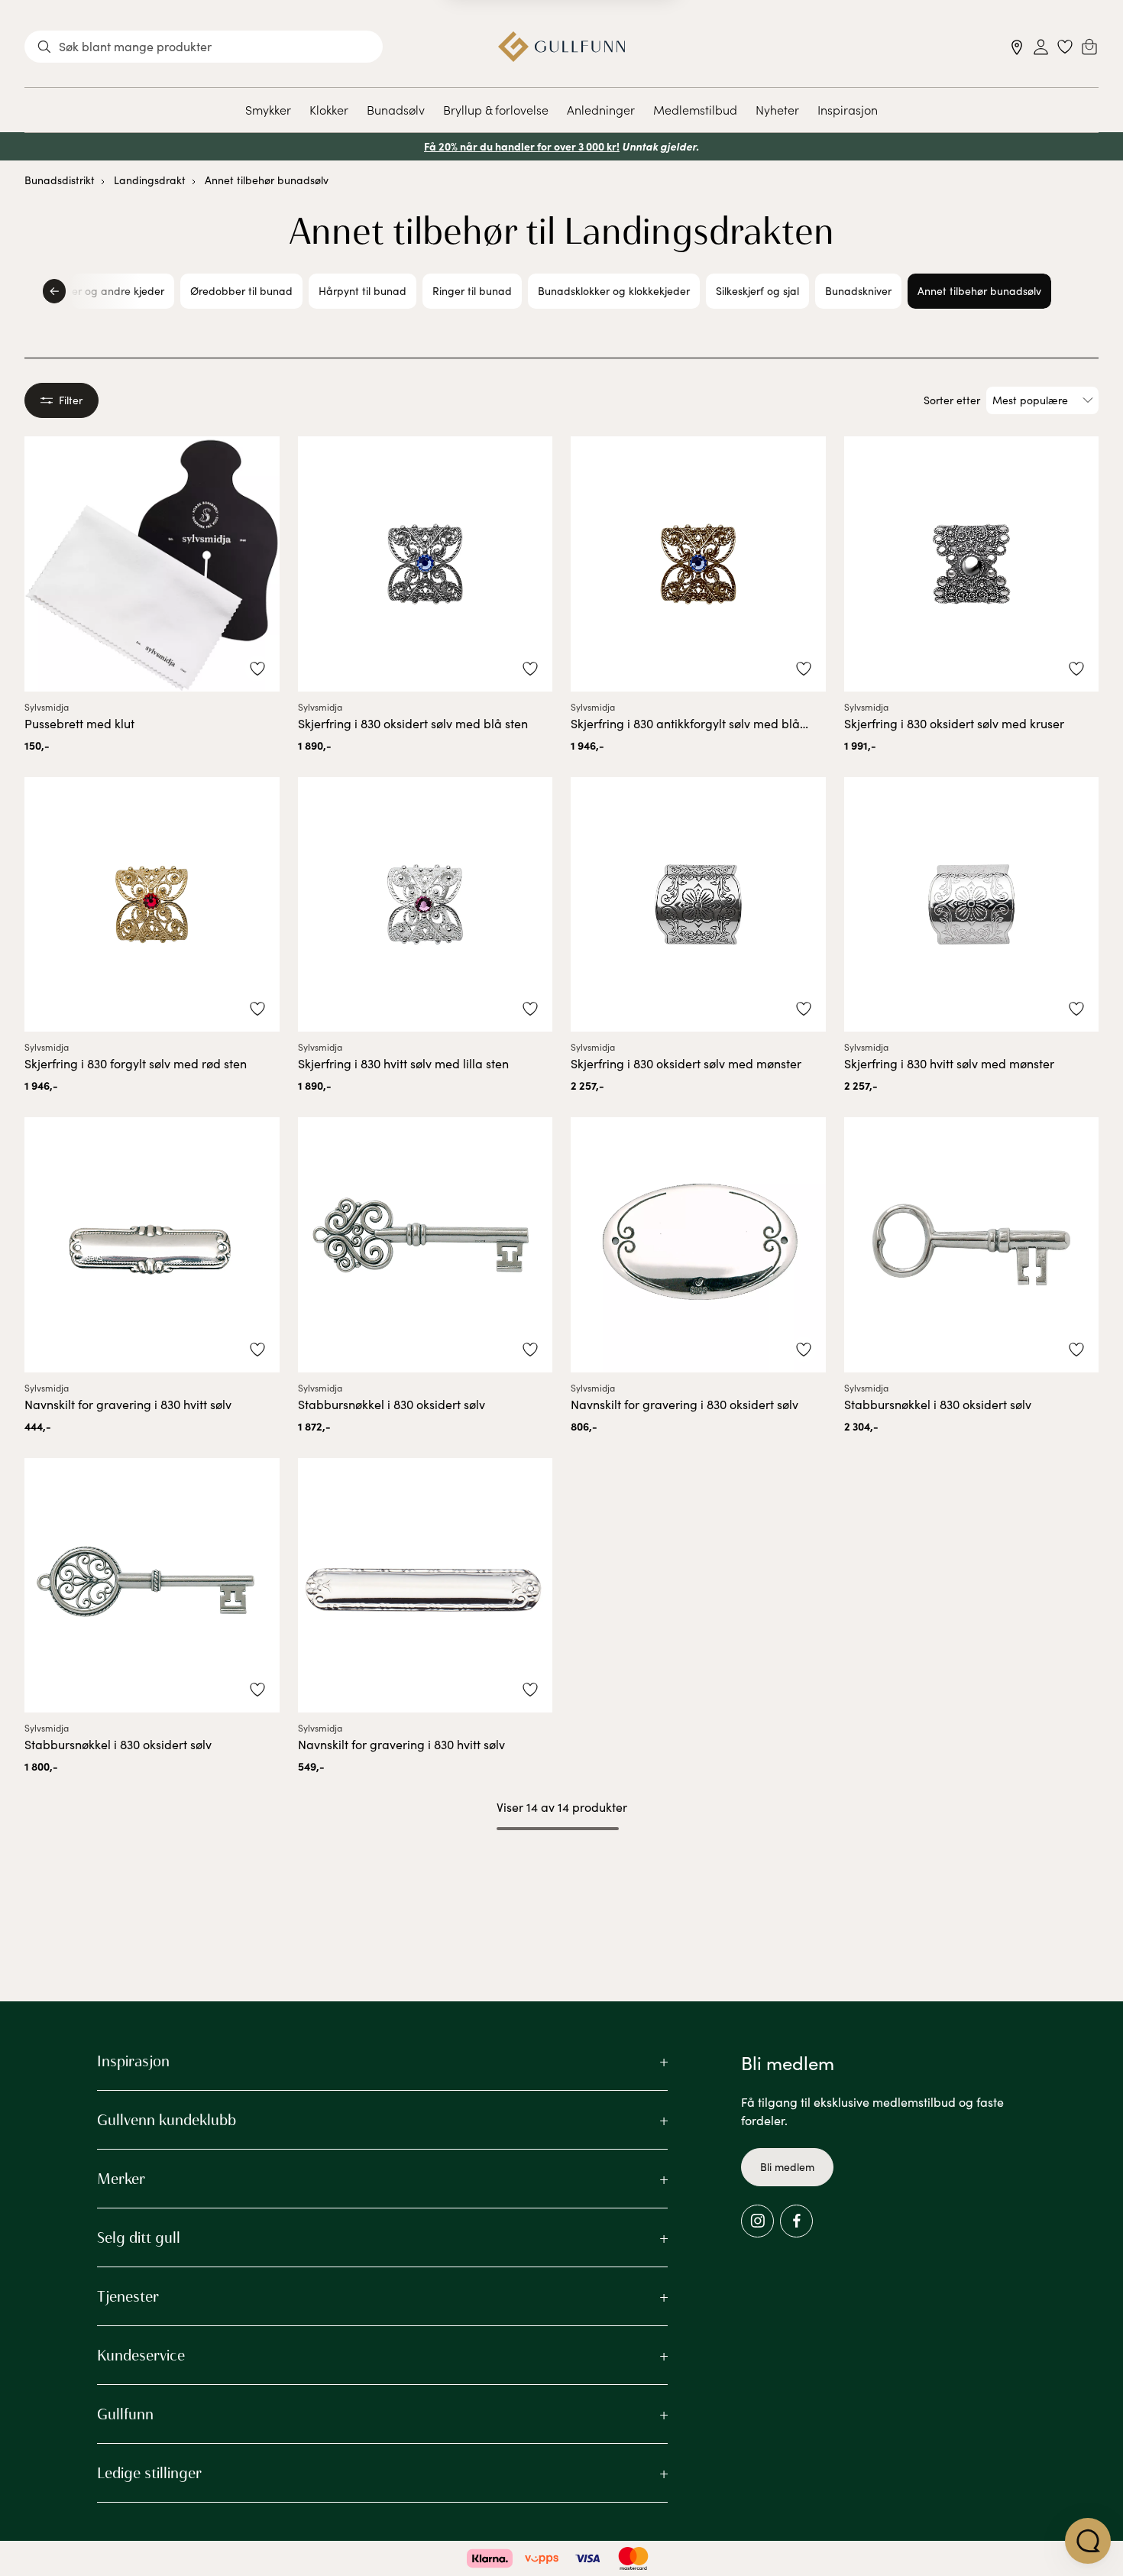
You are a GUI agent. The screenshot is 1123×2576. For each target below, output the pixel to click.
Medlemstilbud (695, 109)
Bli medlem (787, 2167)
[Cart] (1089, 47)
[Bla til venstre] (54, 291)
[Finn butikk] (1017, 47)
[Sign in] (1041, 47)
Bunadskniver (858, 291)
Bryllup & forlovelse (496, 109)
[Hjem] (562, 47)
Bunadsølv (396, 109)
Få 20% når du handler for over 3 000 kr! (522, 146)
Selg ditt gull (139, 2237)
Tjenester (128, 2296)
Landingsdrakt (150, 180)
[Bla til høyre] (1069, 291)
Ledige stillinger (149, 2473)
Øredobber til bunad (241, 291)
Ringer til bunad (472, 291)
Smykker (268, 109)
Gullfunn (125, 2414)
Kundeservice (141, 2355)
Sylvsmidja (47, 707)
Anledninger (601, 109)
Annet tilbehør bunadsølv (267, 180)
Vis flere (562, 1869)
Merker (121, 2179)
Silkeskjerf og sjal (757, 291)
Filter (71, 400)
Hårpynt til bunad (362, 291)
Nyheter (777, 109)
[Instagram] (757, 2221)
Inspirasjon (848, 109)
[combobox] (204, 47)
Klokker (329, 109)
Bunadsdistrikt (60, 180)
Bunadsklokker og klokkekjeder (614, 291)
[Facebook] (796, 2221)
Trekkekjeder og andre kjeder (92, 291)
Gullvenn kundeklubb (167, 2120)
